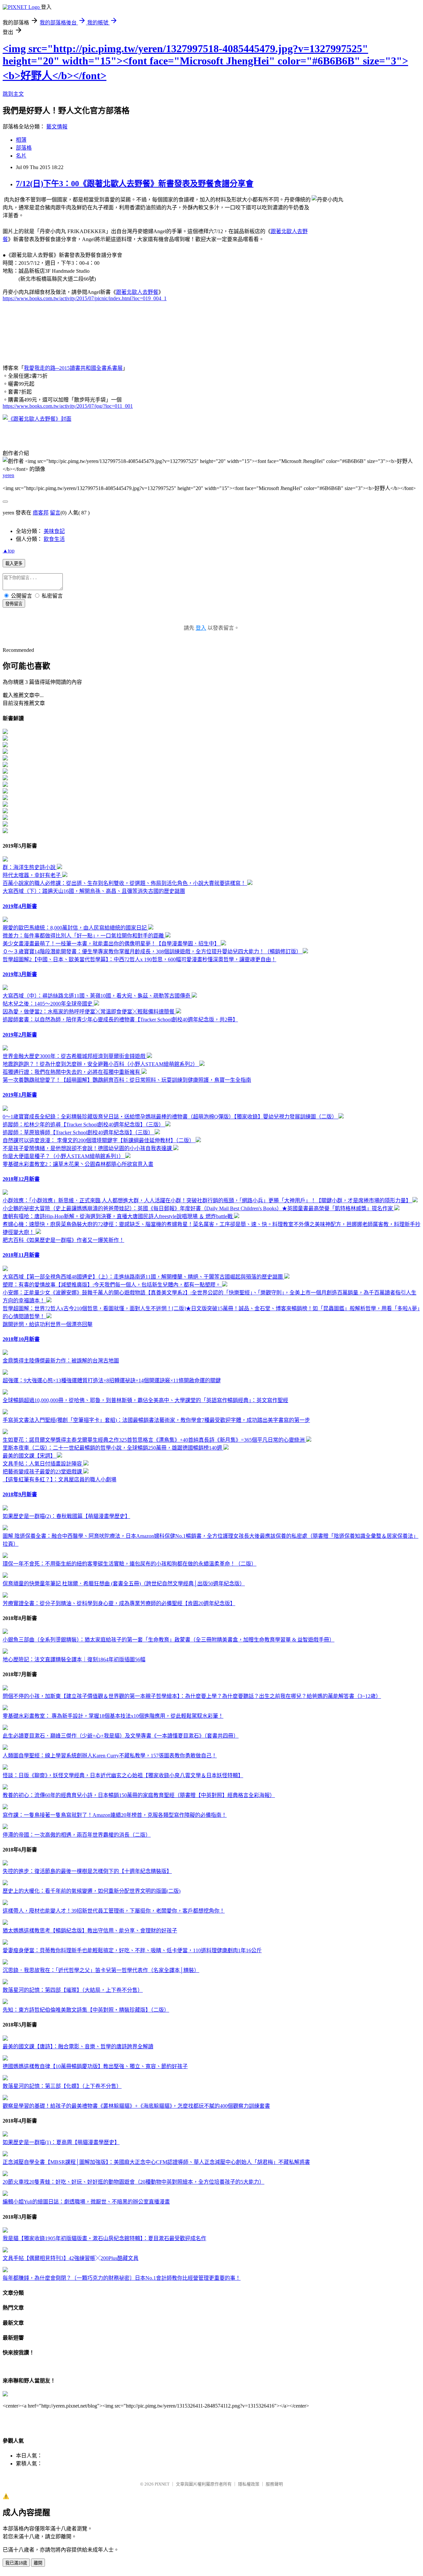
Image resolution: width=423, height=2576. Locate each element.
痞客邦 (41, 513)
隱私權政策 (249, 2484)
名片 (21, 156)
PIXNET (162, 2484)
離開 (38, 2563)
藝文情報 (57, 127)
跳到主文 (13, 94)
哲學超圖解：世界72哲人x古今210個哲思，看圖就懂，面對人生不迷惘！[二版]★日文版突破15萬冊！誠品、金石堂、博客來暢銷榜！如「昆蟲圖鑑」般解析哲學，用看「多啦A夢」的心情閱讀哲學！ (211, 1312)
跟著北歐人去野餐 (137, 292)
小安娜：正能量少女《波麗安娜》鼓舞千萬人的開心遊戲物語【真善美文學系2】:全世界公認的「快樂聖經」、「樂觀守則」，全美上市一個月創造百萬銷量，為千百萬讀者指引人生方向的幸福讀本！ (210, 1297)
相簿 (21, 140)
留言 (55, 513)
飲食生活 (54, 539)
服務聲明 (274, 2484)
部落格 (24, 148)
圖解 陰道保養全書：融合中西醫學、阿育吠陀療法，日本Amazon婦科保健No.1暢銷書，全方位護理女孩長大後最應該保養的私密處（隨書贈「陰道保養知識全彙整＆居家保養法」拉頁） (211, 1540)
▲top (9, 551)
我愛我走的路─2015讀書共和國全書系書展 (73, 368)
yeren (8, 475)
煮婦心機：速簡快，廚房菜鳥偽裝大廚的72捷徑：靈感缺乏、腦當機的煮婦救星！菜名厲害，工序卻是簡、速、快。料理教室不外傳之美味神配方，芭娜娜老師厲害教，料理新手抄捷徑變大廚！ (211, 1228)
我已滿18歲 (16, 2563)
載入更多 (14, 564)
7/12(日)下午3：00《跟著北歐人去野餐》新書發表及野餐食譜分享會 (135, 184)
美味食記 (54, 531)
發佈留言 (14, 604)
